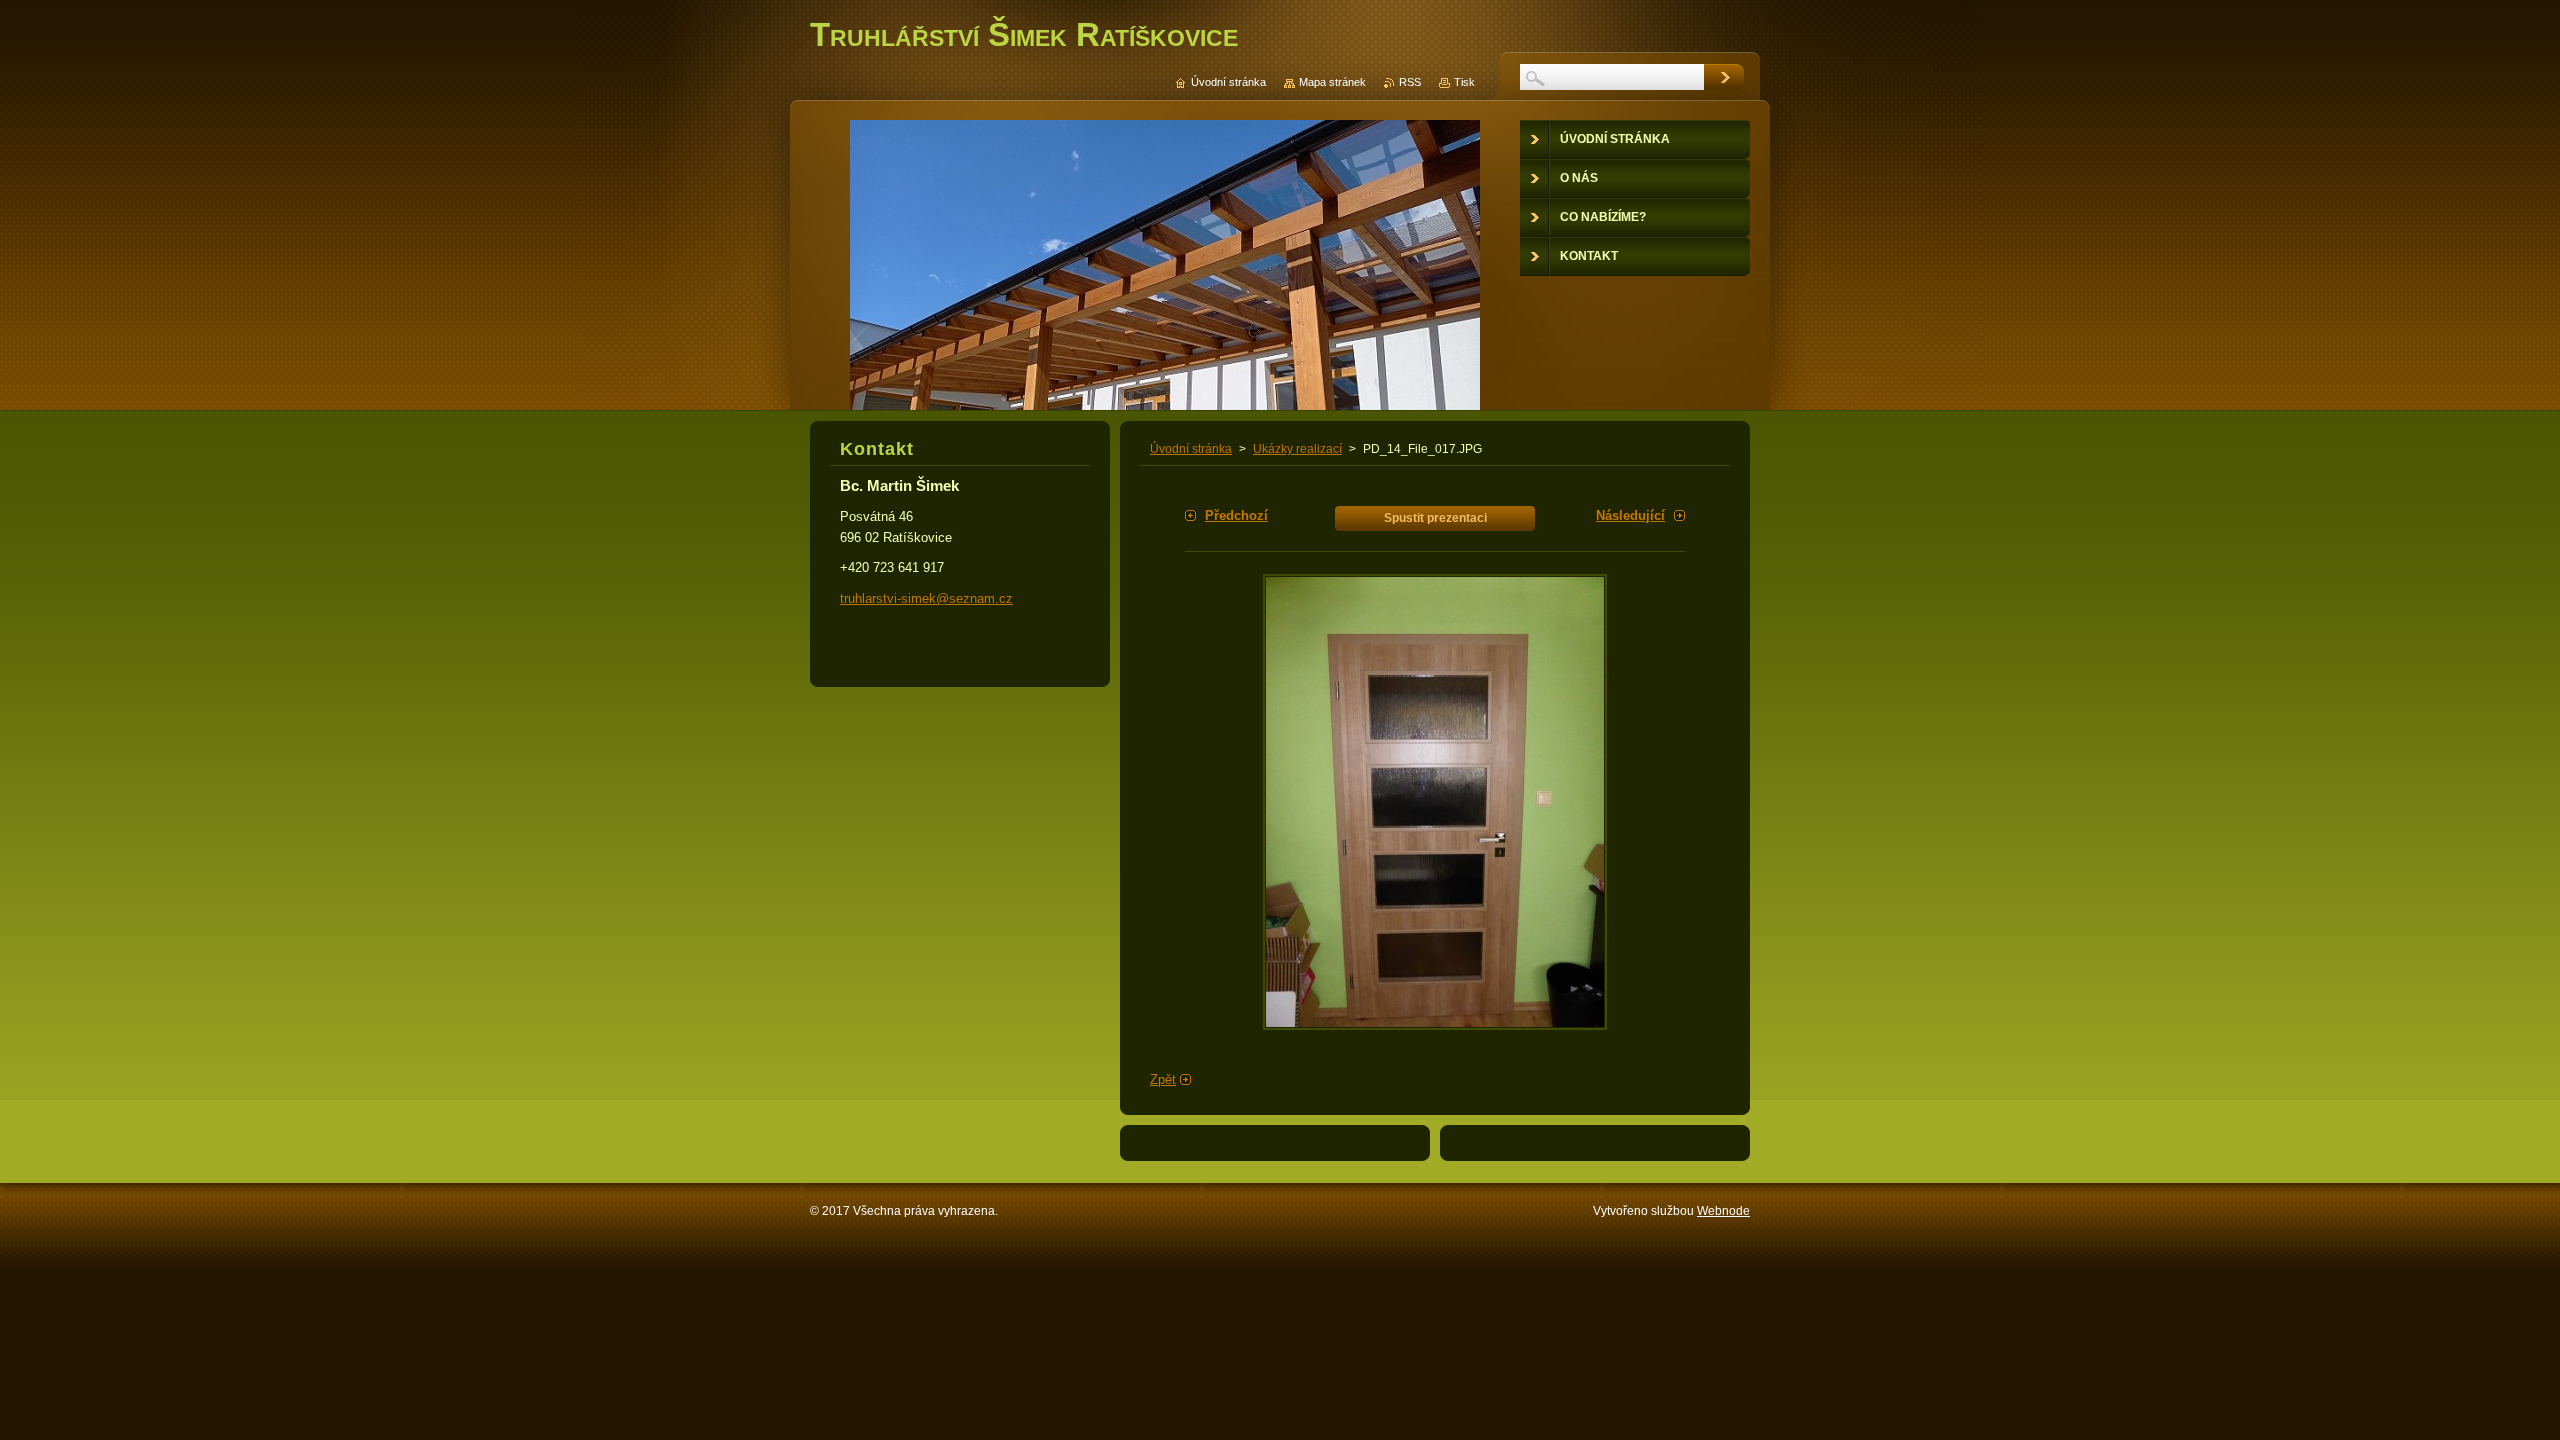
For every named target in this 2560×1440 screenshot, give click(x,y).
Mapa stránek (1332, 82)
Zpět (1163, 1079)
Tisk (1464, 82)
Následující (1630, 515)
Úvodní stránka (1191, 449)
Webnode (1723, 1211)
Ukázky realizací (1297, 449)
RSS (1410, 82)
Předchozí (1236, 515)
